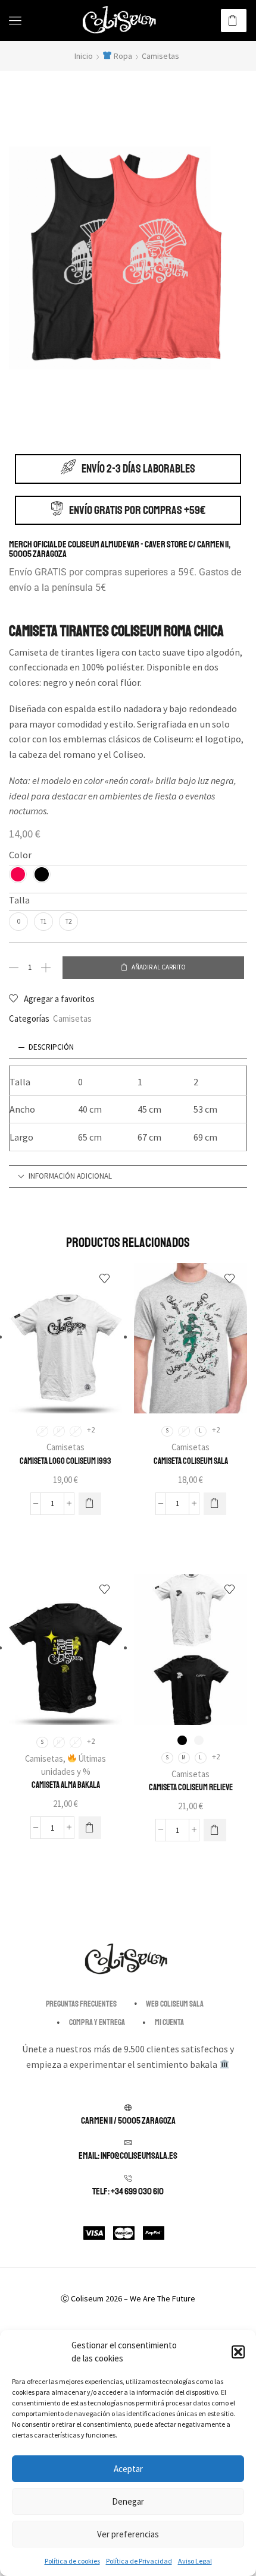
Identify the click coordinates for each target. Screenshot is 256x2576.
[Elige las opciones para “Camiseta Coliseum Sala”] (215, 1504)
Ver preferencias (128, 2534)
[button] (238, 2352)
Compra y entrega (97, 2022)
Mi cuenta (169, 2022)
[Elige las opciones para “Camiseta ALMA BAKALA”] (90, 1828)
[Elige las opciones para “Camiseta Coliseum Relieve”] (215, 1830)
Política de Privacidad (139, 2561)
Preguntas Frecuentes (81, 2004)
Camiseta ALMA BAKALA (66, 1785)
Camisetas (160, 56)
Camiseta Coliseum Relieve (191, 1787)
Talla (19, 900)
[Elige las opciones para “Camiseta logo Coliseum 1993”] (90, 1504)
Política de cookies (72, 2561)
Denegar (128, 2501)
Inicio (84, 56)
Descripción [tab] (51, 1047)
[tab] (128, 1048)
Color (20, 855)
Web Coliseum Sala (175, 2004)
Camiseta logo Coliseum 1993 (65, 1461)
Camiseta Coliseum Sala (191, 1461)
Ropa (122, 56)
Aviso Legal (195, 2561)
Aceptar (128, 2469)
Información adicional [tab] (70, 1176)
